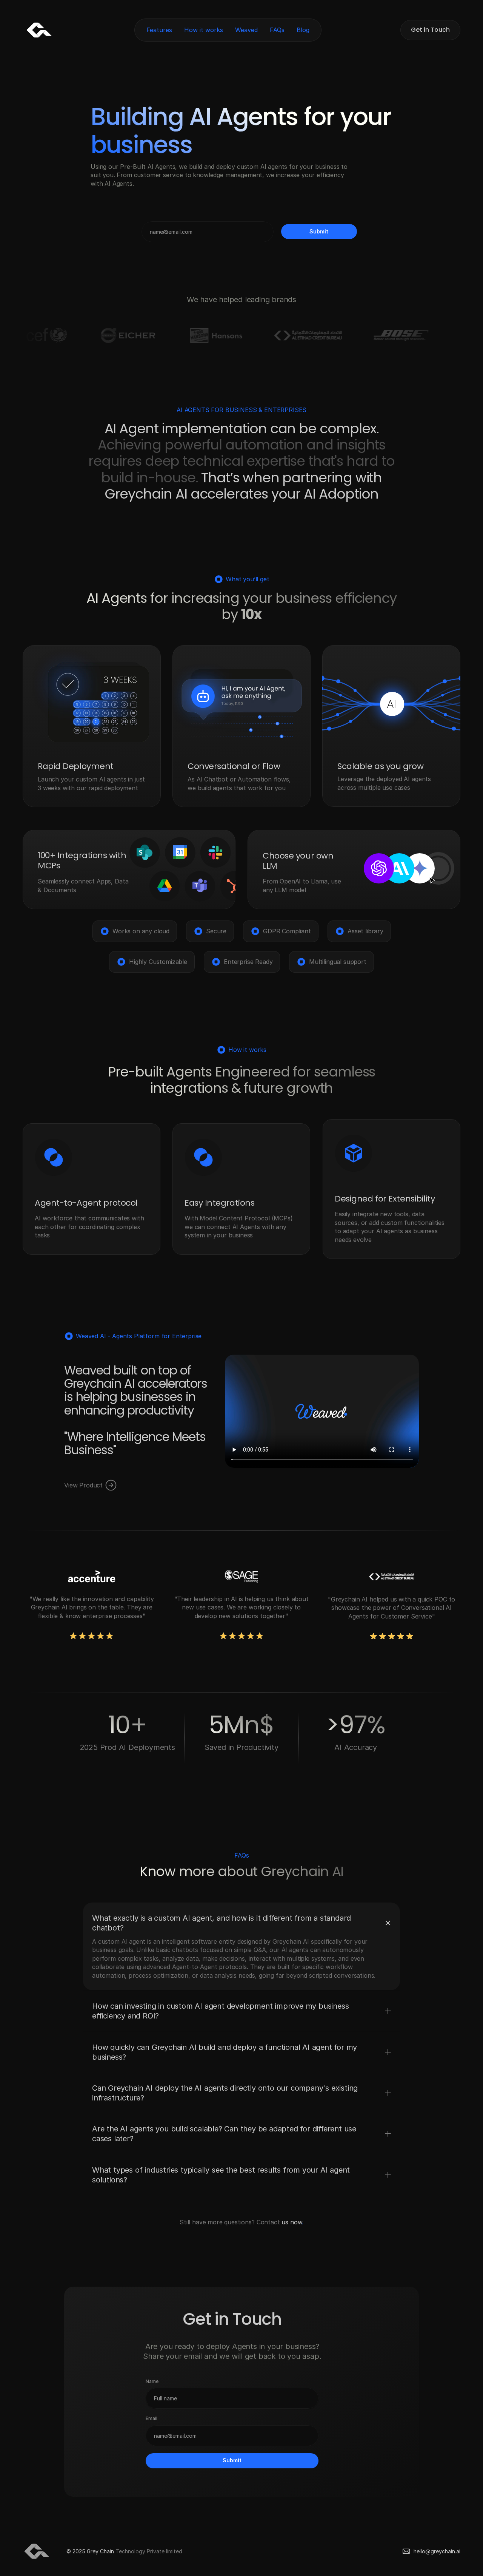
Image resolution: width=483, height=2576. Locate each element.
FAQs (277, 30)
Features (159, 30)
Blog (303, 30)
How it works (204, 30)
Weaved (246, 30)
